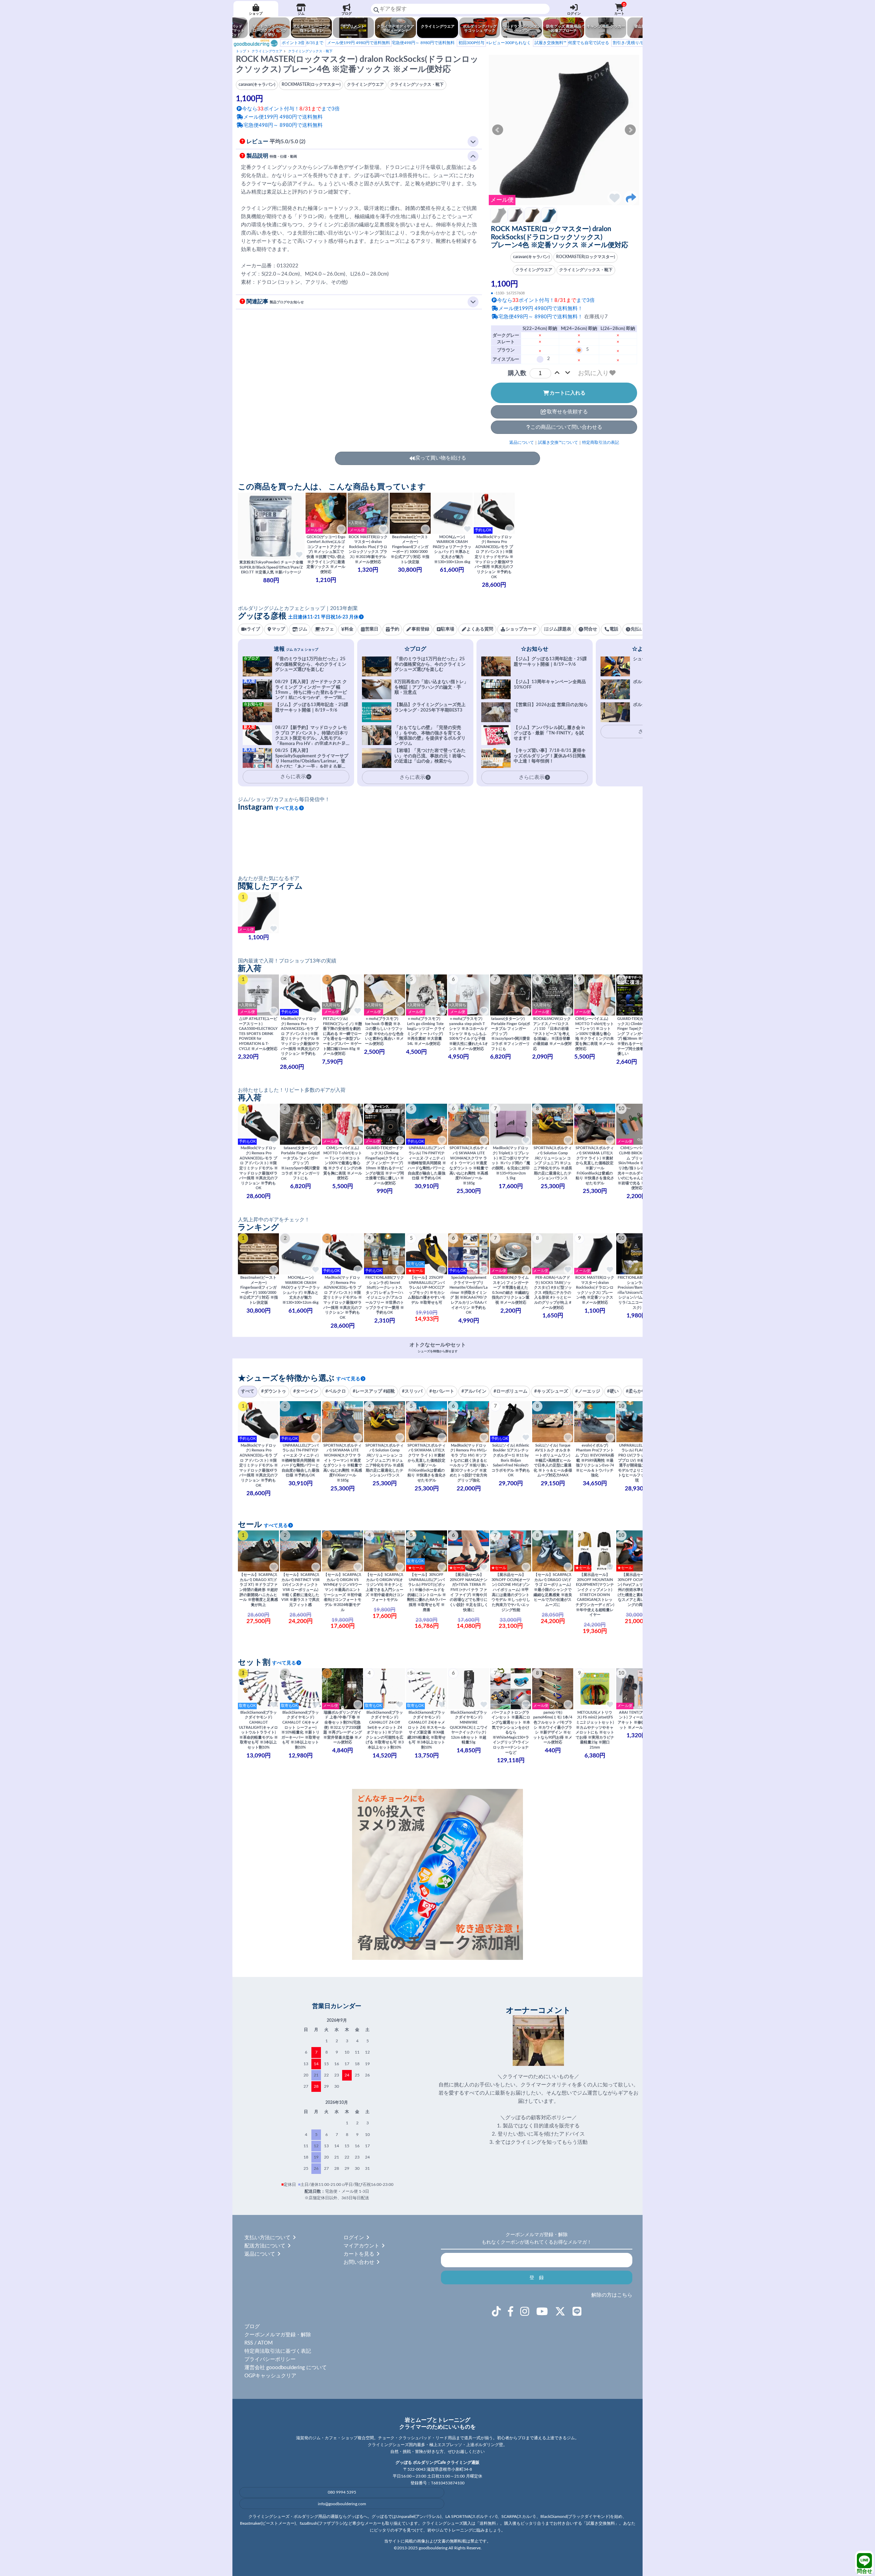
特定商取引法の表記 (601, 442)
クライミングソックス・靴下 (310, 51)
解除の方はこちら (612, 2295)
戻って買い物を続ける (441, 458)
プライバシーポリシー (270, 2359)
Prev (498, 130)
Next (630, 130)
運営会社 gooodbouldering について (286, 2368)
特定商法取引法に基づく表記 (278, 2351)
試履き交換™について (558, 442)
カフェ (327, 629)
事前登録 (420, 629)
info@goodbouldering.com (342, 2504)
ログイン (574, 14)
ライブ (253, 629)
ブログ (347, 14)
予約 (395, 629)
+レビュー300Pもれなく (495, 43)
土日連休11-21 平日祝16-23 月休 (323, 617)
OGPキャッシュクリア (270, 2376)
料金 (349, 629)
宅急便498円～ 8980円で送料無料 (391, 43)
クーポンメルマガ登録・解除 (278, 2335)
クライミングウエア (267, 51)
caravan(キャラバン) (531, 257)
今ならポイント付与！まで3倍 (546, 300)
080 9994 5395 (342, 2492)
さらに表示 (412, 777)
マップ (278, 629)
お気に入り (593, 373)
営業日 (372, 629)
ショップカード (521, 629)
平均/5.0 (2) (276, 142)
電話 (614, 629)
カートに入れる (568, 393)
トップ (241, 51)
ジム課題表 (560, 629)
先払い (637, 629)
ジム (301, 14)
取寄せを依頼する (567, 412)
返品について (522, 442)
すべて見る (287, 808)
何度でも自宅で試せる (572, 43)
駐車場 (448, 629)
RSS (249, 2343)
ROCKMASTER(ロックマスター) (585, 257)
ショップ (256, 14)
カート (620, 9)
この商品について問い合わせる (566, 427)
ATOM (265, 2343)
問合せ (865, 2571)
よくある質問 (480, 629)
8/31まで (302, 43)
